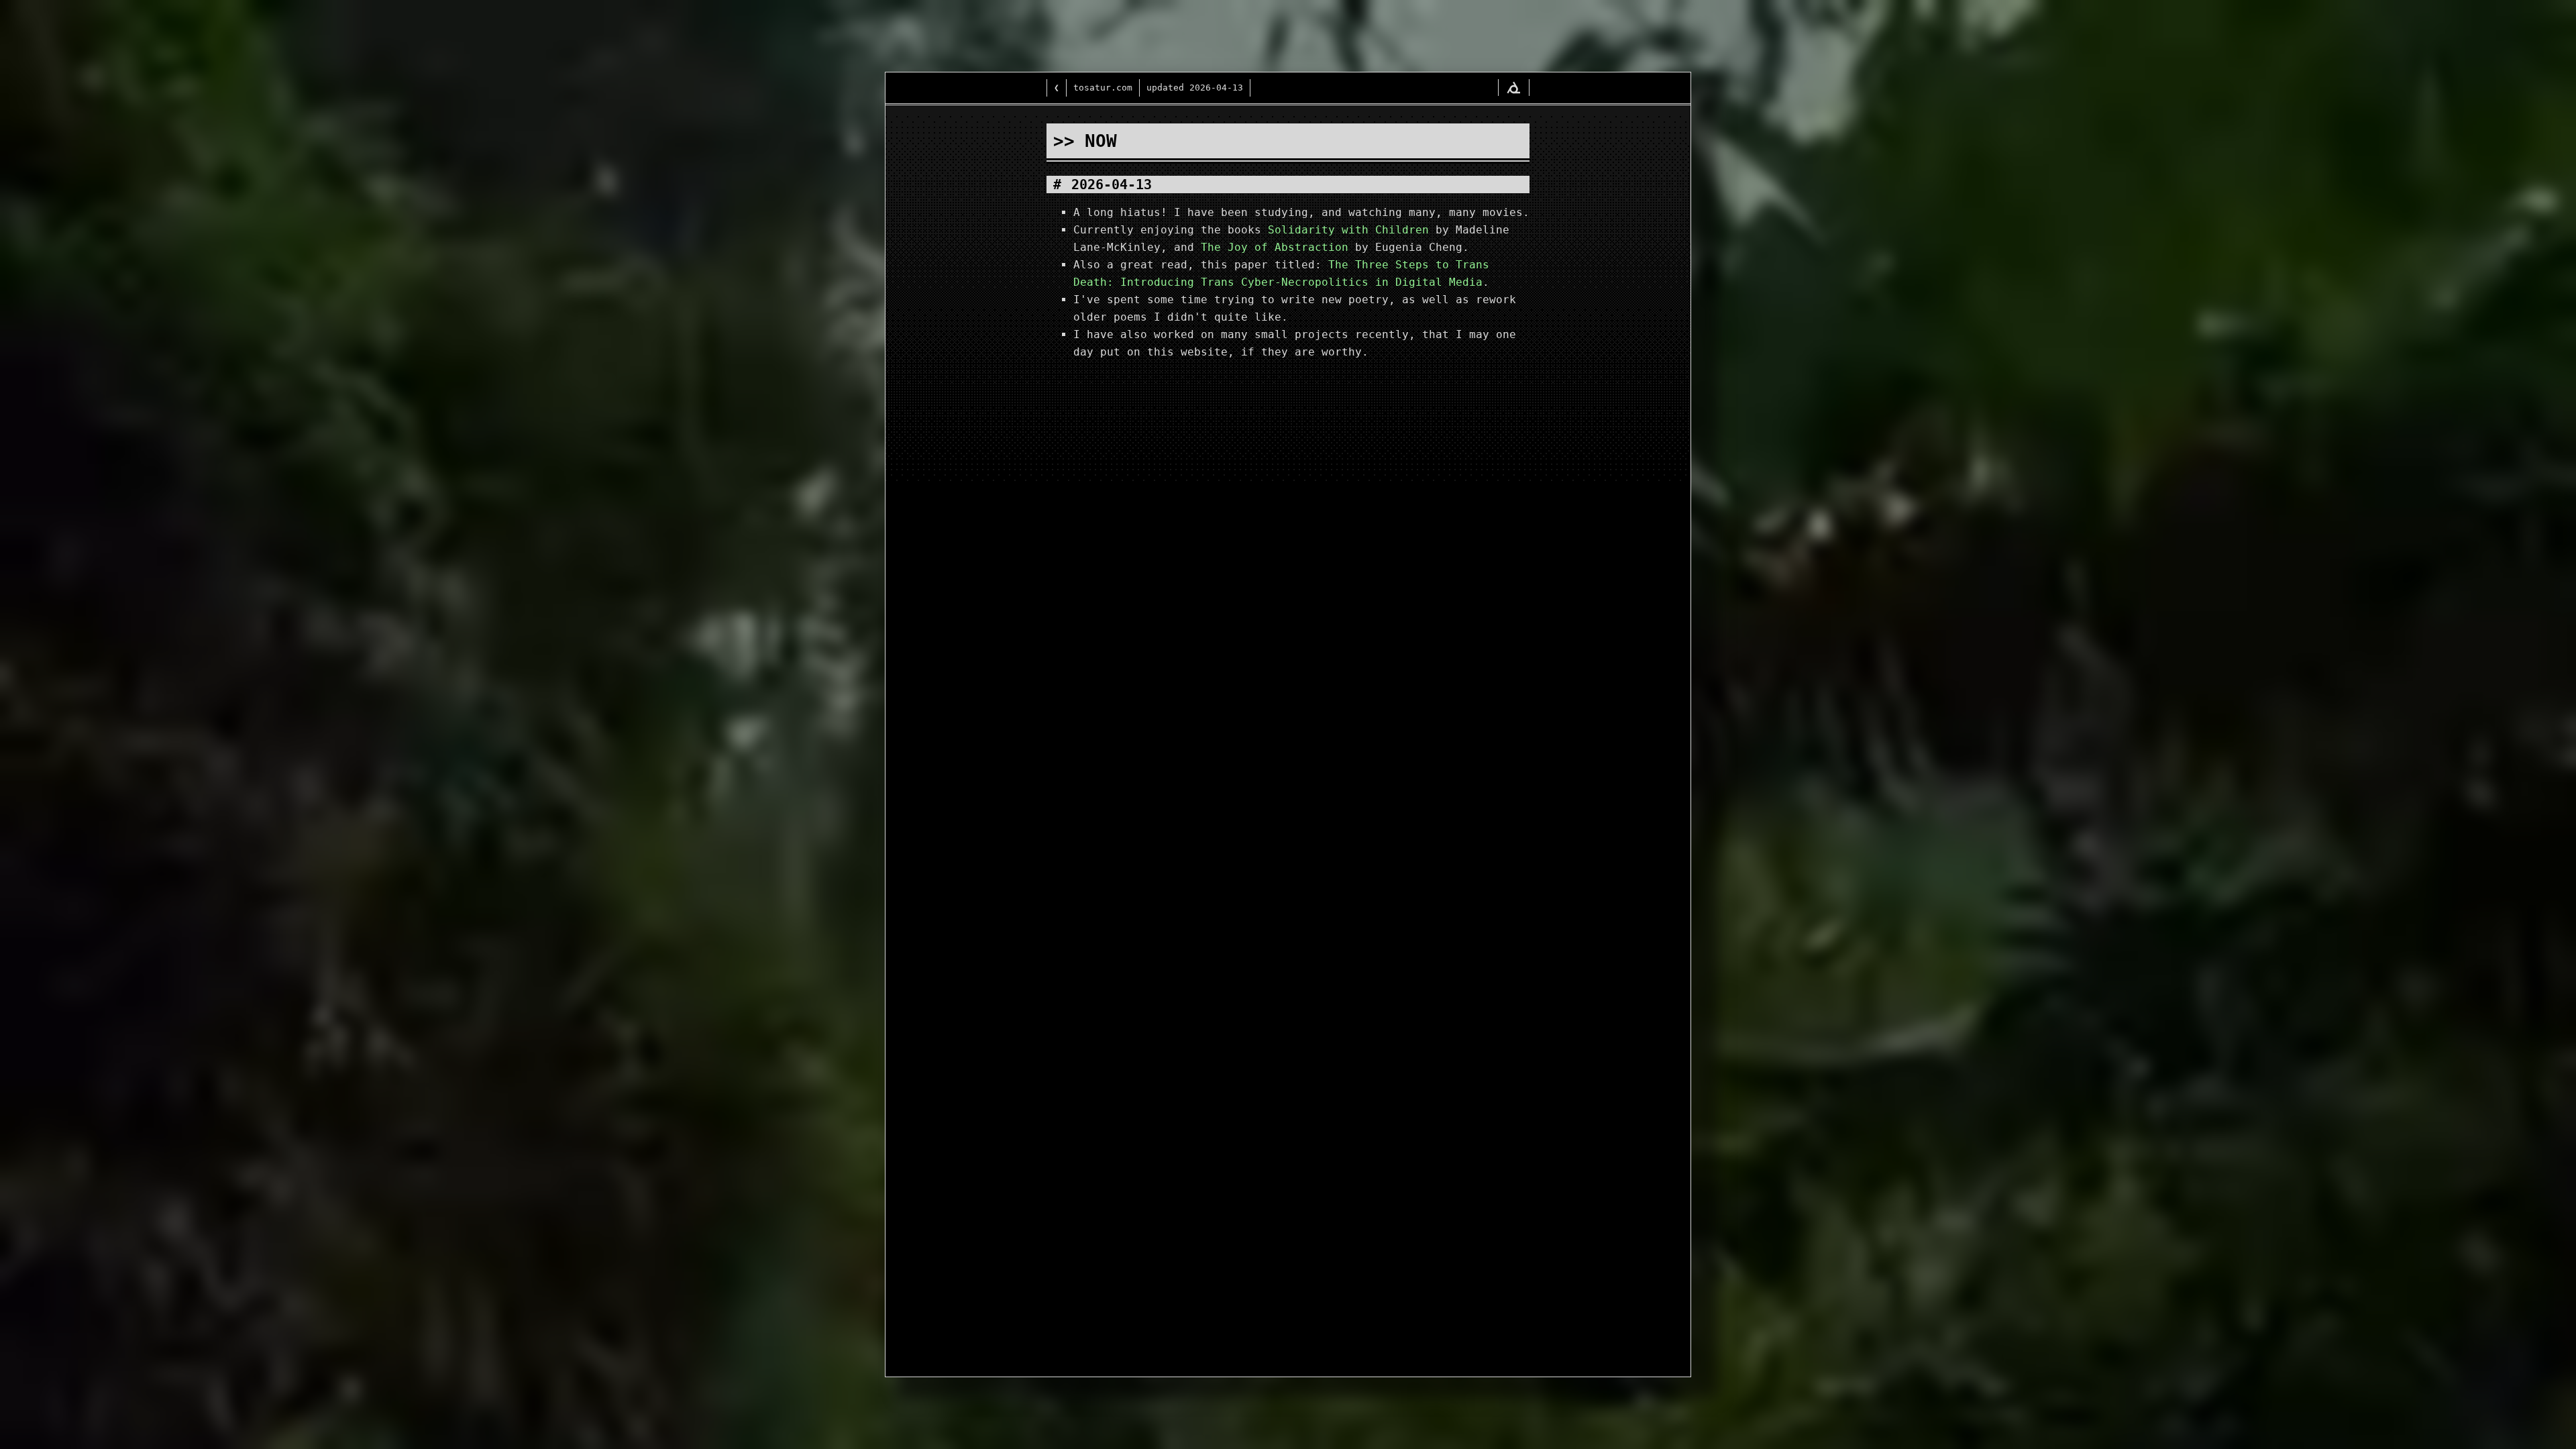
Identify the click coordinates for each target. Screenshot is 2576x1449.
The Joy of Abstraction (1275, 247)
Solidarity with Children (1348, 230)
